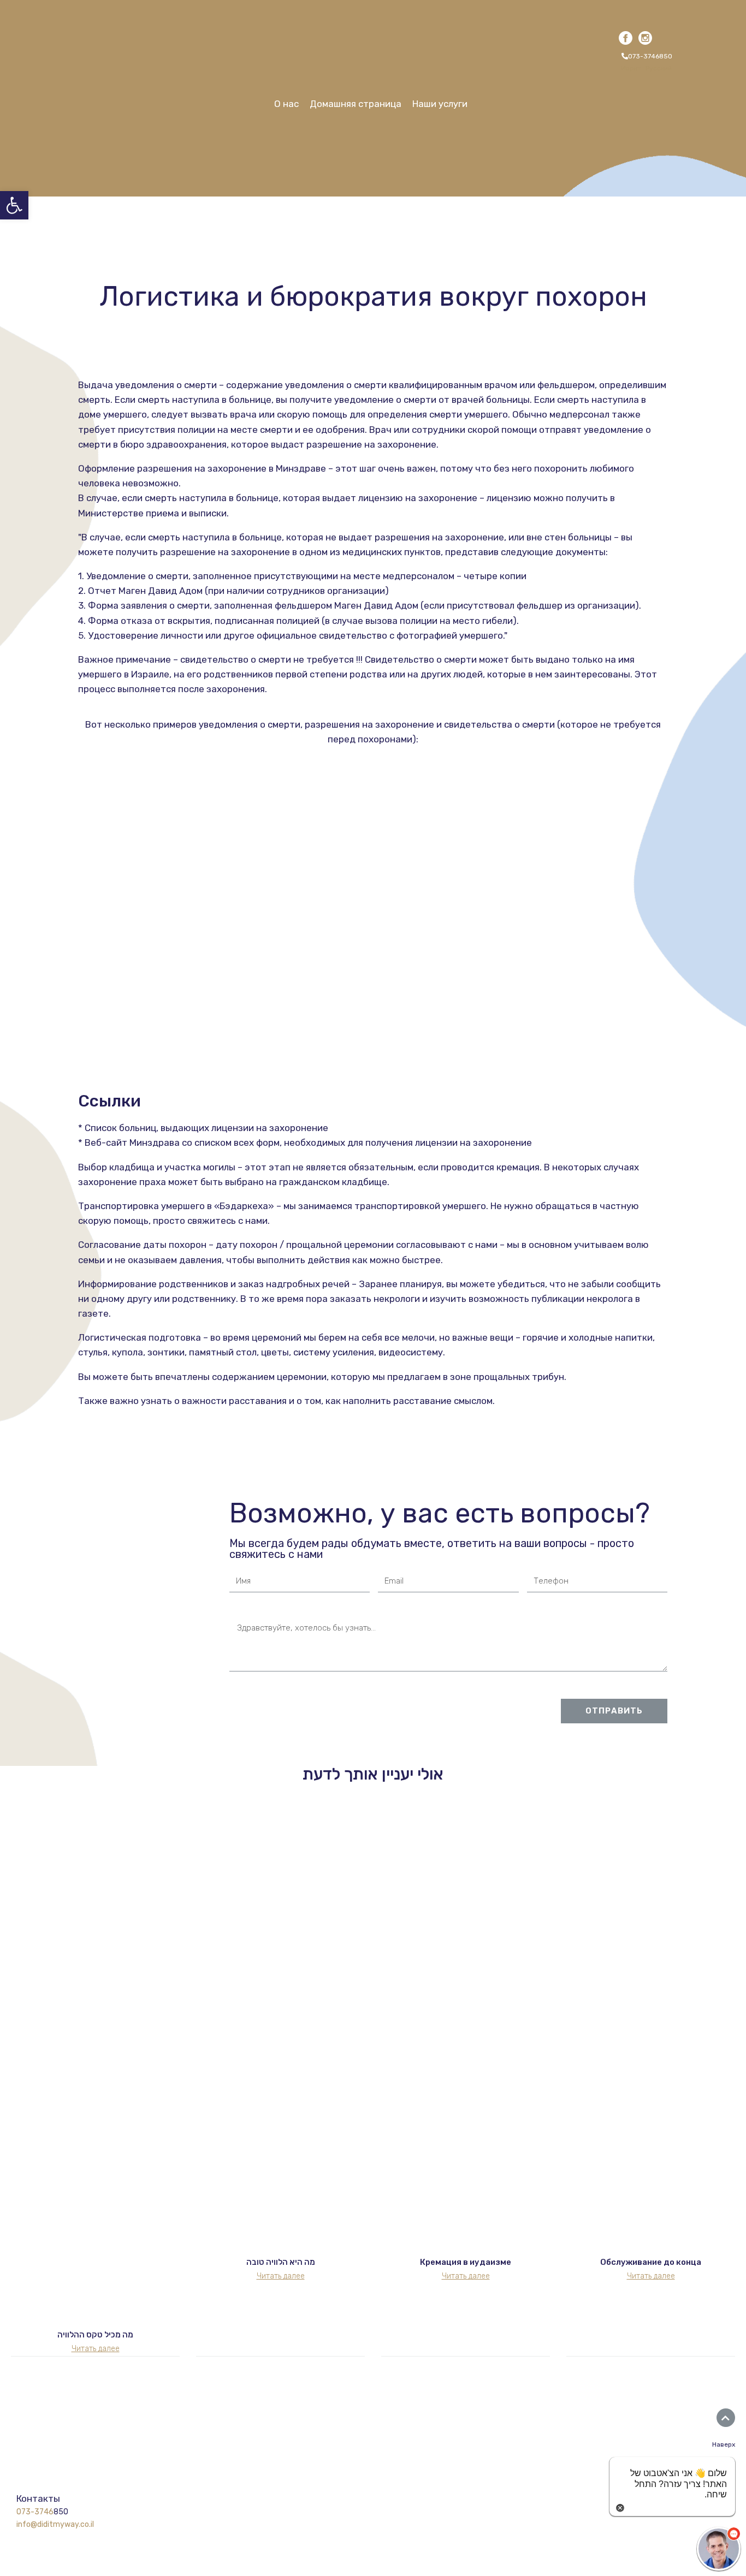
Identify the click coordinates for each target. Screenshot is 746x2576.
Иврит (631, 68)
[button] (646, 56)
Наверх (724, 2444)
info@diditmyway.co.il (55, 2524)
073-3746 (35, 2512)
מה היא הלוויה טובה (281, 2262)
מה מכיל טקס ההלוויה (95, 2335)
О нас (286, 104)
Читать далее (96, 2349)
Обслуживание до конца (651, 2262)
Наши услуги (440, 104)
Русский (659, 68)
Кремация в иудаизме (466, 2262)
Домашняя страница (356, 104)
